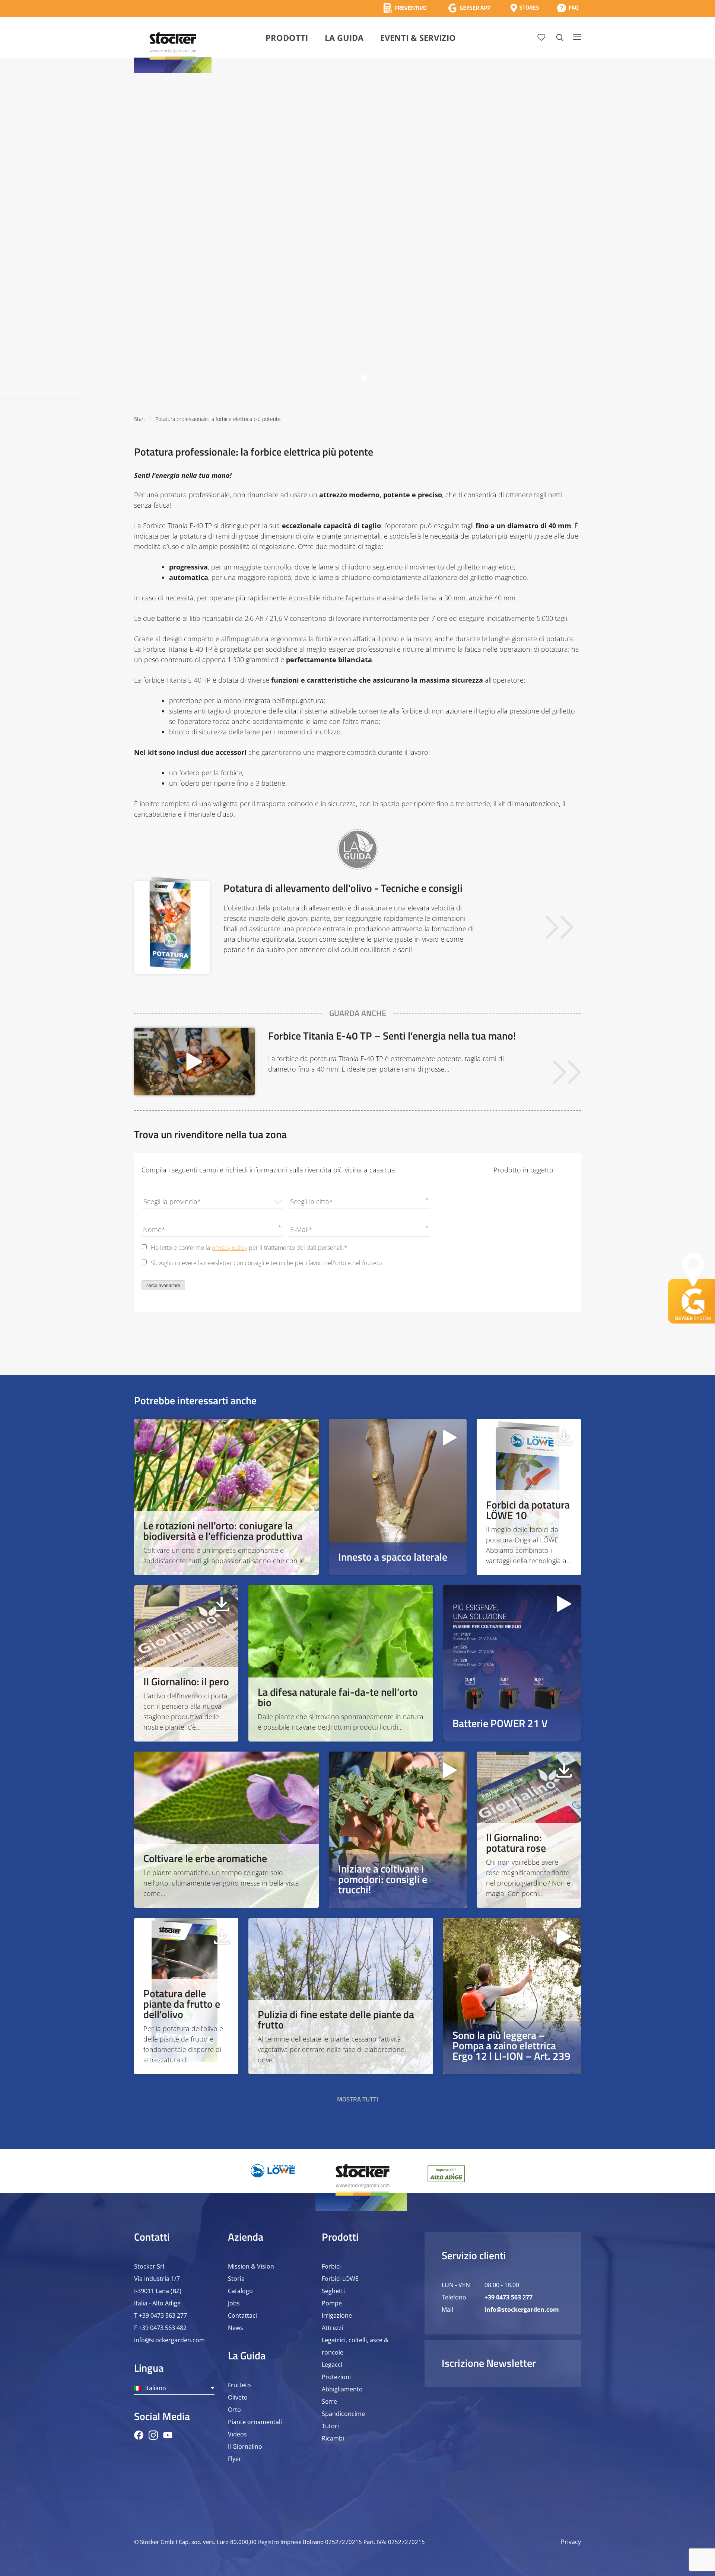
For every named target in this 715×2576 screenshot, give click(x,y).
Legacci (332, 2365)
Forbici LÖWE (340, 2279)
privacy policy (229, 1248)
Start (140, 419)
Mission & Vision (251, 2266)
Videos (237, 2434)
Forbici (331, 2266)
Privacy (571, 2542)
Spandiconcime (343, 2414)
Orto (234, 2410)
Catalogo (240, 2291)
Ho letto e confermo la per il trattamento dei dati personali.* (249, 1248)
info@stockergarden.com (169, 2340)
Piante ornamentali (255, 2422)
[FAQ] (568, 8)
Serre (329, 2401)
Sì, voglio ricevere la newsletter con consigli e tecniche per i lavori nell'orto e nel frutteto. (267, 1263)
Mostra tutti (358, 2099)
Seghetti (333, 2291)
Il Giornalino (245, 2446)
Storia (236, 2279)
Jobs (234, 2303)
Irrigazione (337, 2315)
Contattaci (242, 2315)
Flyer (235, 2459)
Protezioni (336, 2377)
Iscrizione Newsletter (489, 2363)
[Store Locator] (525, 8)
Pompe (332, 2303)
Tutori (330, 2426)
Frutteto (239, 2385)
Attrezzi (333, 2328)
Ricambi (333, 2438)
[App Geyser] (469, 8)
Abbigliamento (342, 2389)
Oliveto (238, 2397)
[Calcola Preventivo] (405, 8)
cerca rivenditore (163, 1286)
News (236, 2328)
